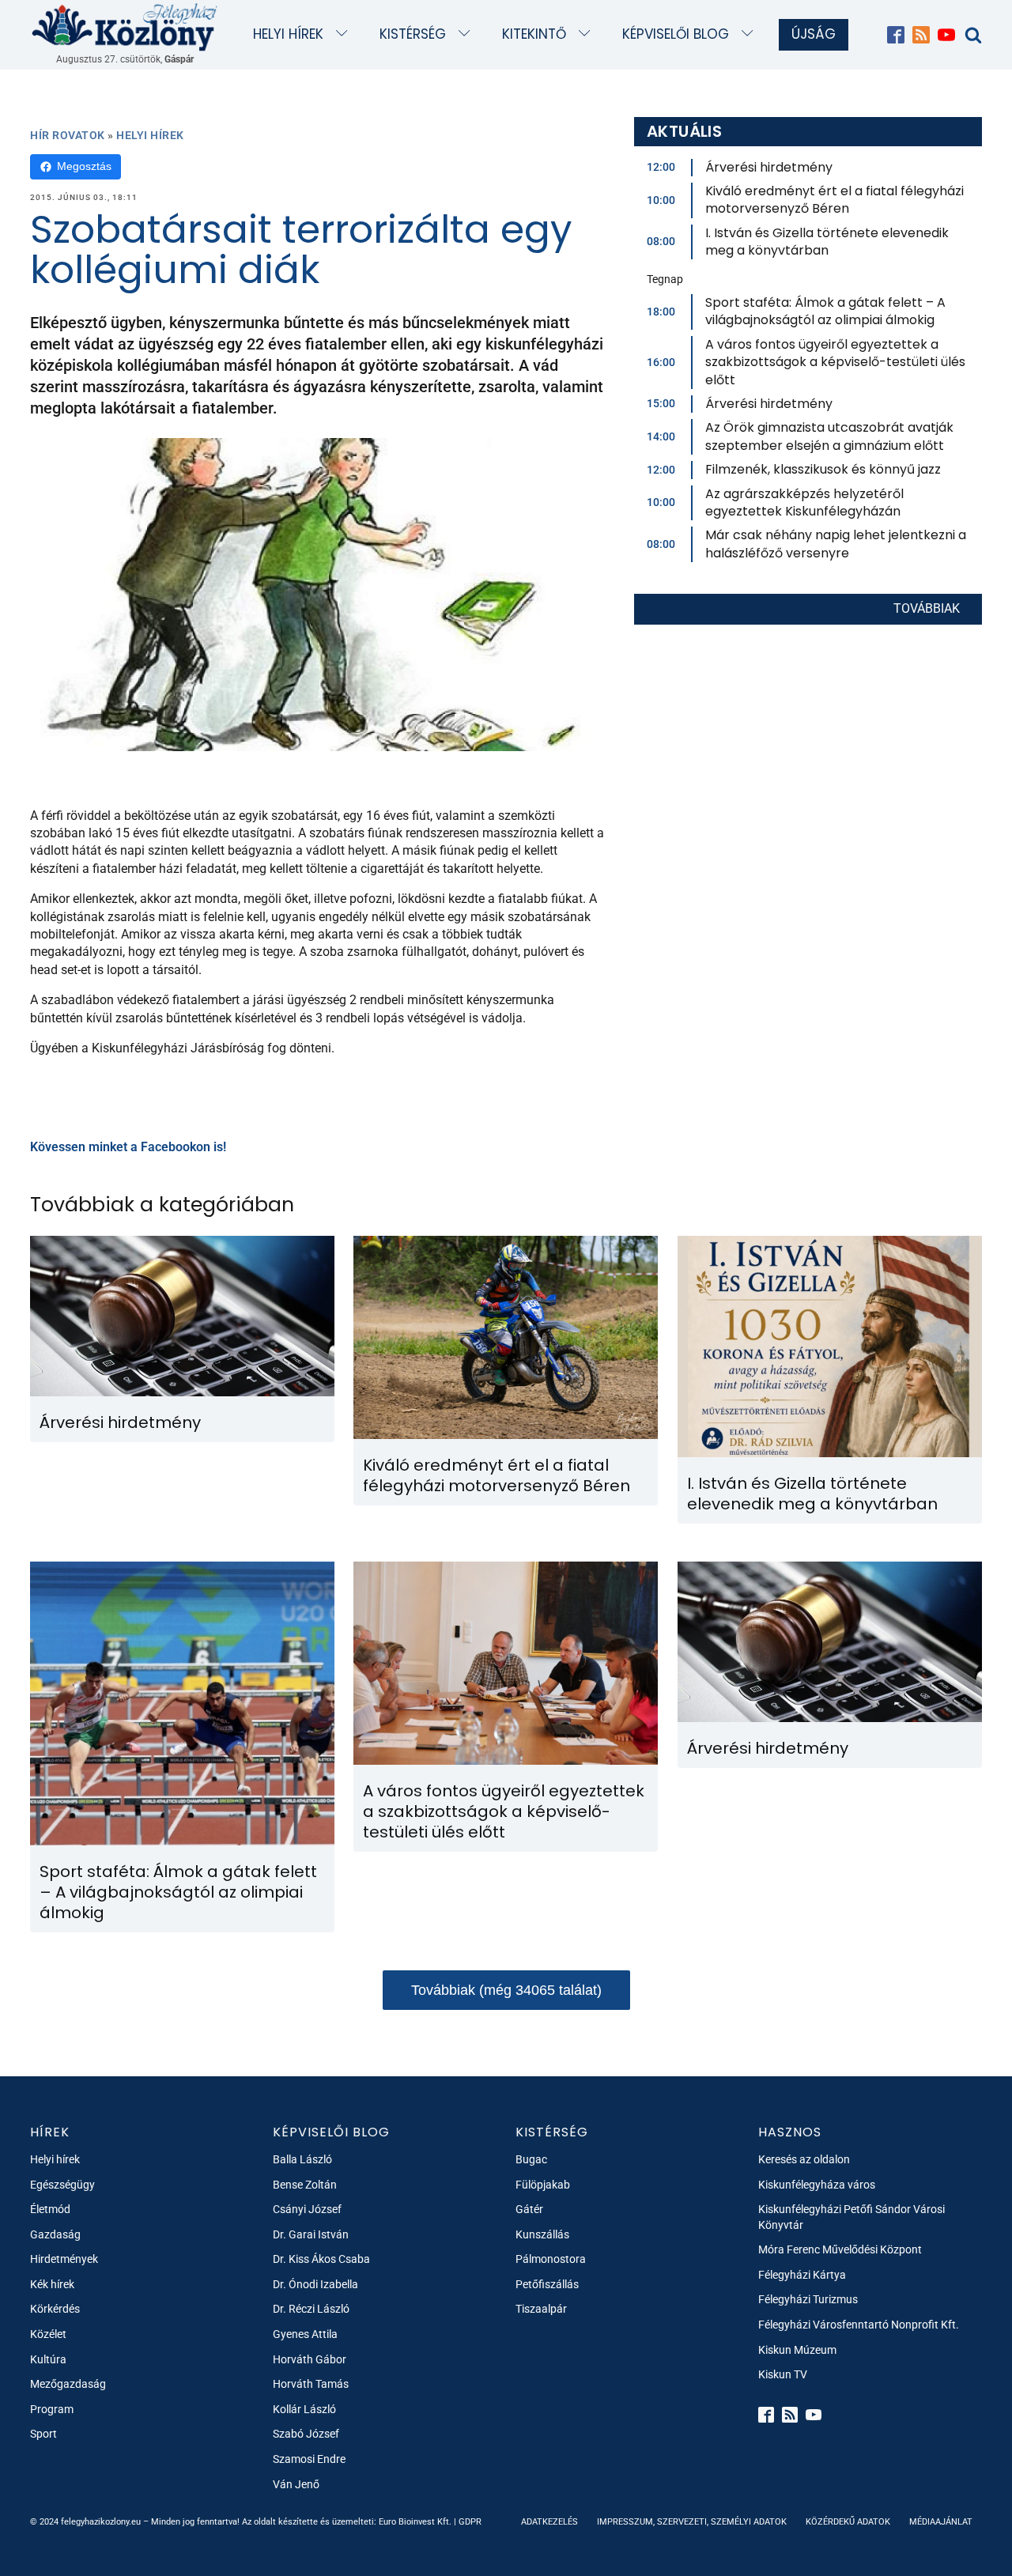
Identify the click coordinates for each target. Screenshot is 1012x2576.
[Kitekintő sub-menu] (588, 34)
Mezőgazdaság (68, 2384)
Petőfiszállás (547, 2284)
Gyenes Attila (305, 2334)
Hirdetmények (64, 2259)
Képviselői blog (676, 34)
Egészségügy (62, 2185)
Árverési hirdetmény (769, 167)
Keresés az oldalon (804, 2159)
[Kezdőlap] (125, 26)
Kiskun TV (783, 2374)
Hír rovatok (68, 135)
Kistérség (413, 34)
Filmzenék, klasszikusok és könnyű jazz (823, 469)
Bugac (531, 2159)
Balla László (302, 2159)
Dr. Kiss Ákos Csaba (321, 2259)
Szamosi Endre (309, 2459)
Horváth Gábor (310, 2359)
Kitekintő (534, 34)
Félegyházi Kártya (802, 2275)
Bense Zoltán (305, 2185)
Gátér (529, 2209)
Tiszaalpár (541, 2309)
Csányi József (307, 2209)
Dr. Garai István (311, 2234)
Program (52, 2409)
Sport (43, 2434)
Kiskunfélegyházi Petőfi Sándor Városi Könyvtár (852, 2217)
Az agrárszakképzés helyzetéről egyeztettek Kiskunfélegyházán (804, 502)
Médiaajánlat (941, 2522)
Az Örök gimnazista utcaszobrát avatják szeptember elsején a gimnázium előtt (829, 436)
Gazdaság (55, 2234)
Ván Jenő (296, 2484)
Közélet (48, 2334)
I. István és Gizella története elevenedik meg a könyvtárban (827, 242)
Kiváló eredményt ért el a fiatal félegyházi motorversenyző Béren (835, 200)
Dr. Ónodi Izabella (315, 2284)
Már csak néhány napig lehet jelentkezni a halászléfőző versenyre (836, 544)
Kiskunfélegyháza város (817, 2185)
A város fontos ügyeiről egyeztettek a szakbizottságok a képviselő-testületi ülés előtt (835, 362)
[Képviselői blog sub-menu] (751, 34)
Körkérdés (55, 2309)
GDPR (470, 2522)
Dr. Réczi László (311, 2309)
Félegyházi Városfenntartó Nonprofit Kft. (859, 2325)
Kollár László (304, 2409)
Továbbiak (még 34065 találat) (506, 1990)
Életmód (50, 2209)
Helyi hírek (288, 34)
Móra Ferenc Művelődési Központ (840, 2249)
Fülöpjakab (543, 2185)
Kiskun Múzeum (797, 2350)
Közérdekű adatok (848, 2522)
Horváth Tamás (311, 2384)
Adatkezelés (549, 2522)
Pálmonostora (551, 2259)
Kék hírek (52, 2284)
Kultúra (48, 2359)
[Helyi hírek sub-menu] (345, 34)
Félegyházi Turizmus (808, 2299)
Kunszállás (542, 2234)
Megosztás (84, 166)
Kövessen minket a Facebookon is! (128, 1147)
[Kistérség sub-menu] (468, 34)
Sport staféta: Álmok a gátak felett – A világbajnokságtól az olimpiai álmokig (825, 311)
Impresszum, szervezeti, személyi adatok (692, 2522)
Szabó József (306, 2434)
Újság (814, 34)
